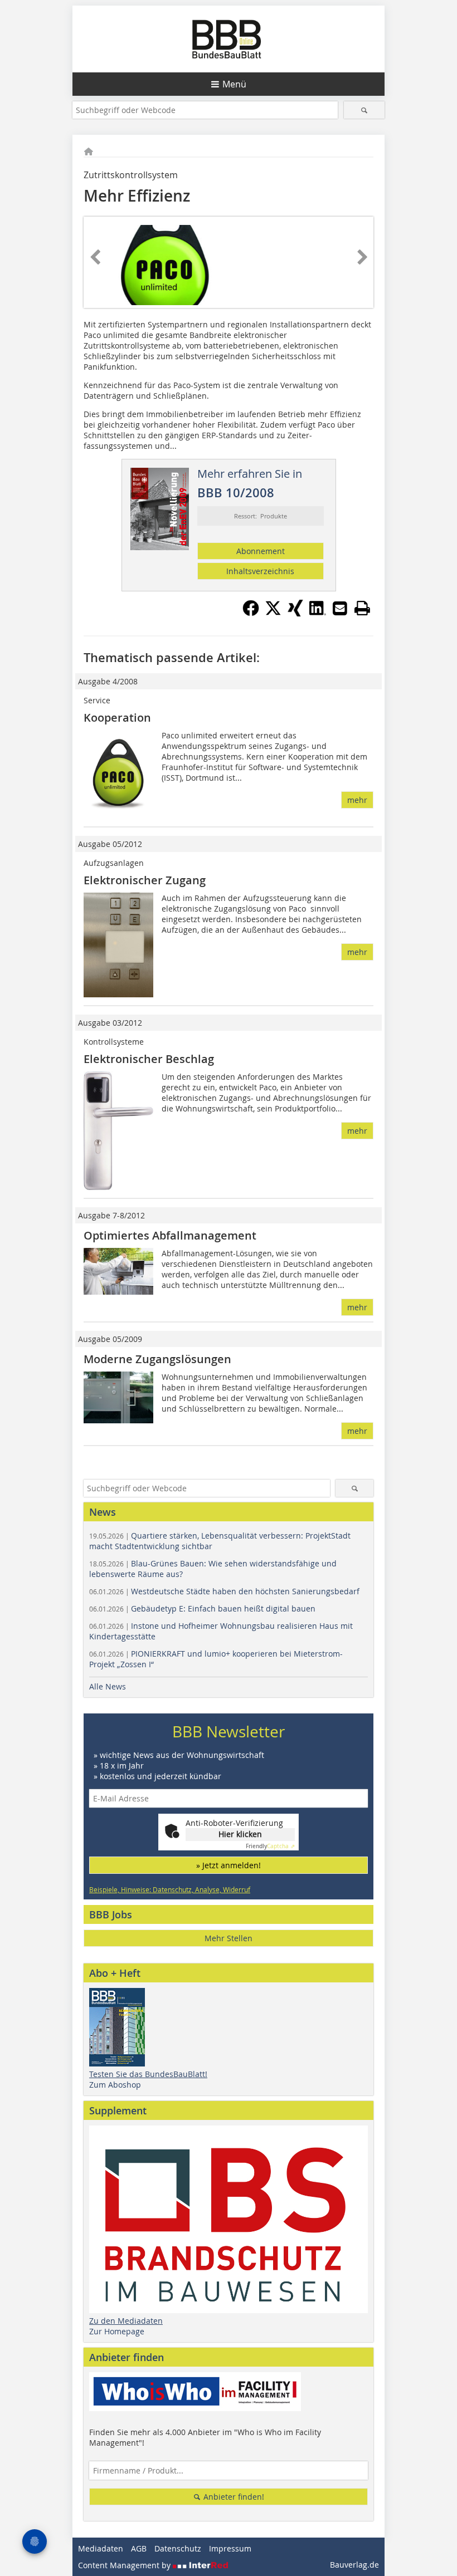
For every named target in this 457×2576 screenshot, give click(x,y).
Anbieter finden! (233, 2497)
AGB (139, 2548)
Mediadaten (101, 2548)
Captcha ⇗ (270, 1846)
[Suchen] (364, 110)
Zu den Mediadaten (126, 2321)
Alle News (108, 1686)
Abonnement (261, 551)
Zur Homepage (117, 2331)
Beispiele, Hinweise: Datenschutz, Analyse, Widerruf (170, 1889)
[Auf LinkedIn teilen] (318, 613)
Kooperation (117, 718)
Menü (234, 84)
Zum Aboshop (115, 2085)
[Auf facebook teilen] (251, 613)
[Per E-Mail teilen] (340, 608)
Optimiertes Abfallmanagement (170, 1235)
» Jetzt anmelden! (229, 1865)
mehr (357, 800)
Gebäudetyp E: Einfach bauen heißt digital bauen (202, 1608)
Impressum (230, 2548)
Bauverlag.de (354, 2565)
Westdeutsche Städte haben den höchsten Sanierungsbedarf (224, 1591)
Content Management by (125, 2565)
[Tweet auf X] (273, 613)
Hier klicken (240, 1834)
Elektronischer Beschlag (149, 1059)
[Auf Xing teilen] (295, 613)
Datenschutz (178, 2548)
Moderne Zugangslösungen (157, 1359)
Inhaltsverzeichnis (260, 571)
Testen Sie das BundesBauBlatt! (148, 2074)
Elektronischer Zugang (145, 880)
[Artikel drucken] (362, 608)
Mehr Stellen (229, 1938)
